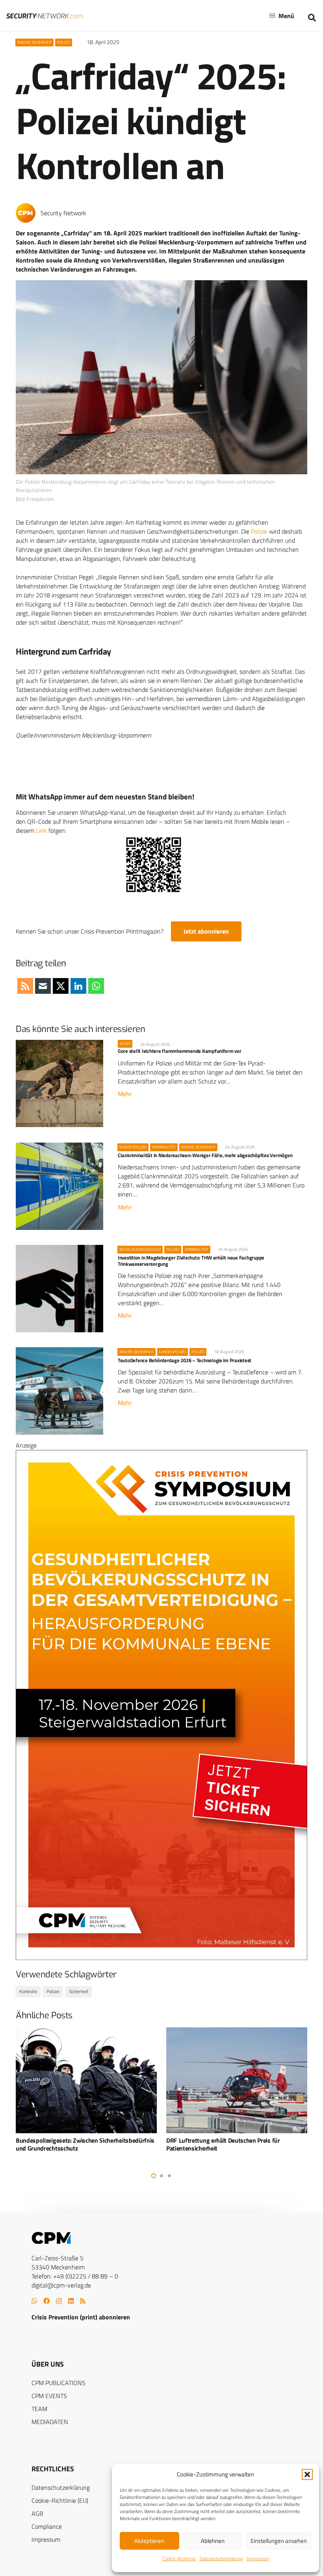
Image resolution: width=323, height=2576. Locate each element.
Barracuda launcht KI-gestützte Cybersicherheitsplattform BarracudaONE (221, 2144)
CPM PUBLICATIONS (58, 2383)
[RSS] (83, 2301)
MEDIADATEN (50, 2422)
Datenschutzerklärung (221, 2558)
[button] (307, 2474)
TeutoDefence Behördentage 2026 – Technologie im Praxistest (185, 1360)
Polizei (259, 531)
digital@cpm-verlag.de (61, 2285)
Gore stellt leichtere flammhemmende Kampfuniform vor (180, 1051)
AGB (37, 2513)
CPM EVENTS (49, 2396)
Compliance (47, 2526)
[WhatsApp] (34, 2301)
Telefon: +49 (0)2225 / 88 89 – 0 (75, 2276)
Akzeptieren (149, 2541)
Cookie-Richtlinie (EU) (60, 2500)
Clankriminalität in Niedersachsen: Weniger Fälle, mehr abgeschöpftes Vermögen (205, 1155)
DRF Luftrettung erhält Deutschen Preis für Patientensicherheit (73, 2144)
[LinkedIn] (71, 2301)
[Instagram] (59, 2301)
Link (41, 830)
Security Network (63, 213)
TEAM (39, 2409)
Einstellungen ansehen (279, 2541)
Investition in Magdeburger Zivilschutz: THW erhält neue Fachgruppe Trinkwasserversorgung (191, 1260)
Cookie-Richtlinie (179, 2558)
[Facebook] (46, 2301)
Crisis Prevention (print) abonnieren (81, 2317)
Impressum (258, 2558)
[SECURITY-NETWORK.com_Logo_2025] (45, 16)
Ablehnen (213, 2541)
